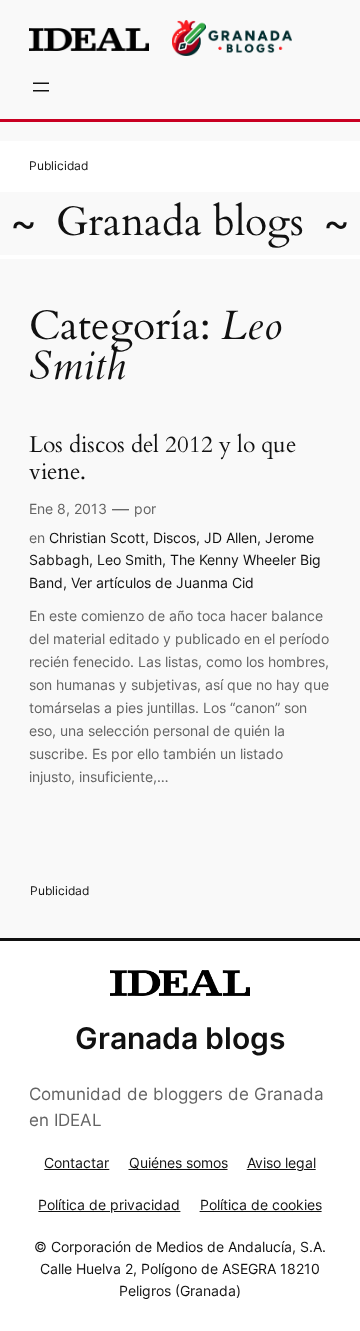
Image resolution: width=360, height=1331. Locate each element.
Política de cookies (261, 1204)
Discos (174, 537)
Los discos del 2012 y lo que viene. (162, 459)
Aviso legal (281, 1162)
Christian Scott (97, 537)
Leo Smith (129, 559)
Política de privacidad (109, 1204)
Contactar (76, 1162)
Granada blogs (180, 222)
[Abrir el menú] (41, 87)
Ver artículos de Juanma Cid (162, 582)
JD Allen (230, 537)
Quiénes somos (178, 1162)
